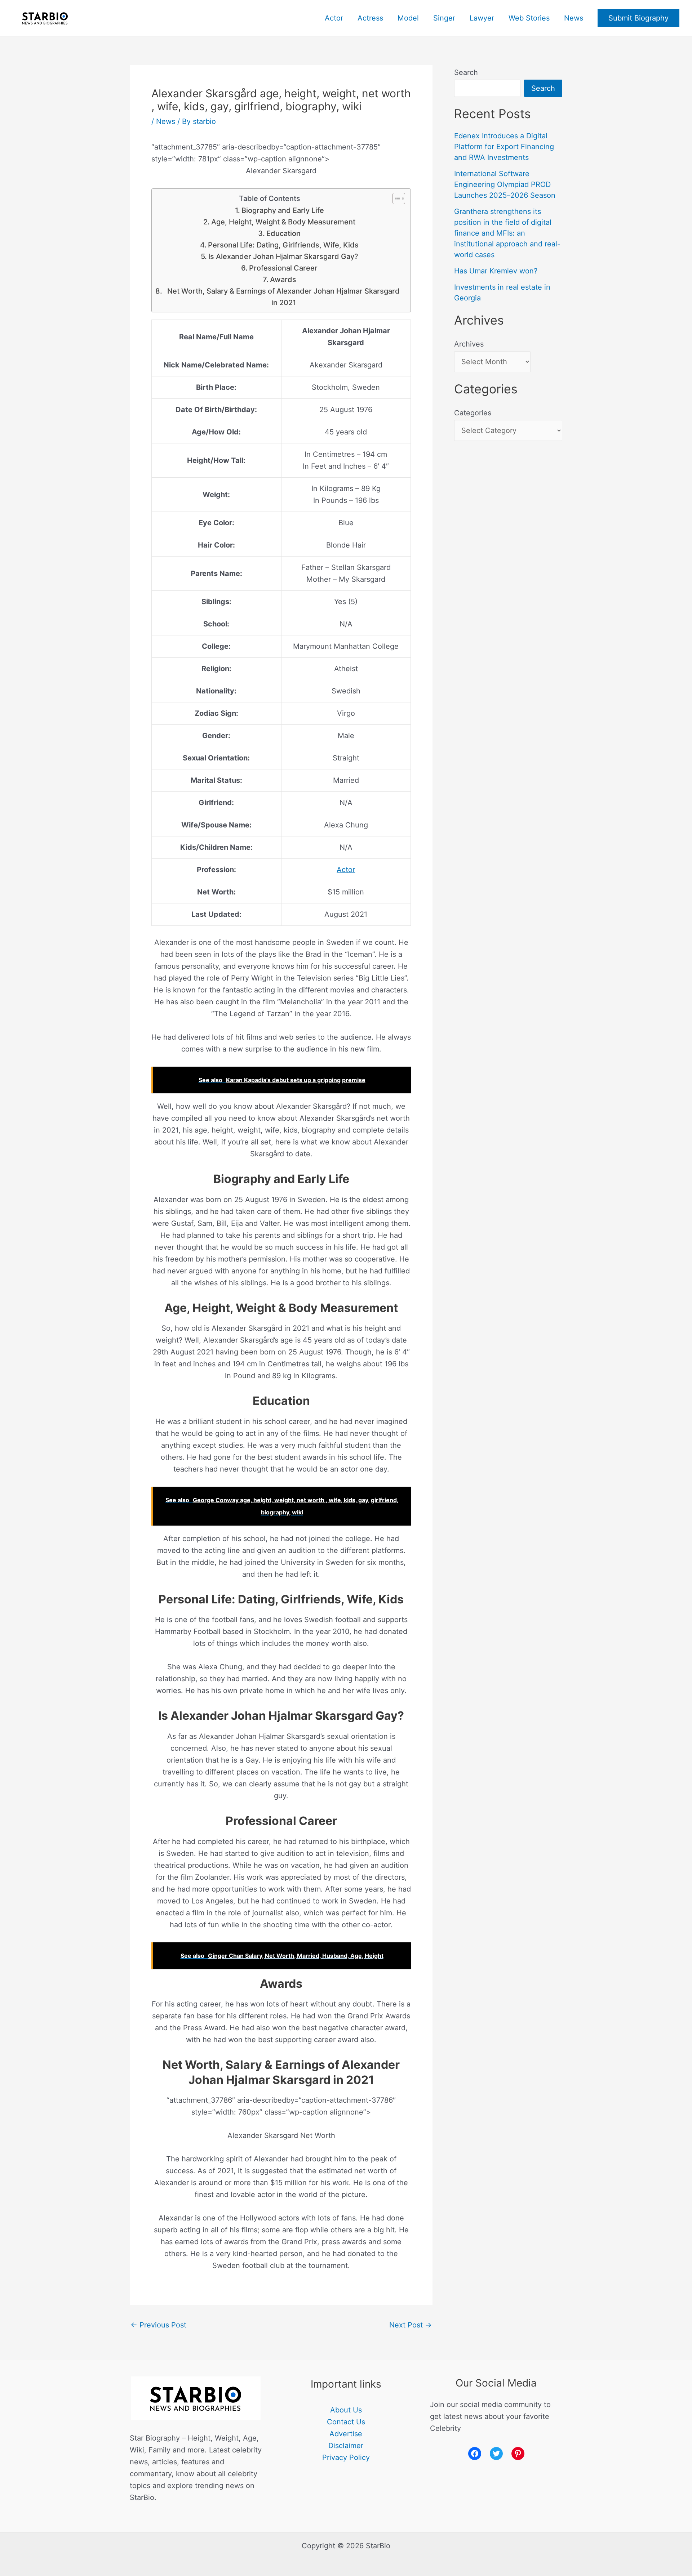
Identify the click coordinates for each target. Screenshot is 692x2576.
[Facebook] (475, 2454)
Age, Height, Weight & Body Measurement (283, 222)
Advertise (346, 2434)
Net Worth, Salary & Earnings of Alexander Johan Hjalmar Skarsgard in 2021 (283, 297)
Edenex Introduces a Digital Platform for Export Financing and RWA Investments (504, 147)
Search (466, 72)
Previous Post (158, 2325)
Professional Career (283, 268)
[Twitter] (496, 2454)
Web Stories (529, 18)
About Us (346, 2410)
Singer (444, 18)
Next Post (411, 2325)
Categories (473, 413)
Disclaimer (346, 2446)
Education (283, 233)
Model (408, 18)
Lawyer (482, 18)
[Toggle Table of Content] (395, 198)
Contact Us (346, 2422)
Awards (283, 280)
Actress (370, 18)
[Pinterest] (518, 2454)
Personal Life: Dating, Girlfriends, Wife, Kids (283, 245)
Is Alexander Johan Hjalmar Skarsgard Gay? (283, 256)
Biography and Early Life (283, 210)
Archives (469, 344)
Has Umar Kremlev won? (496, 271)
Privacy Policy (346, 2457)
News (574, 18)
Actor (334, 18)
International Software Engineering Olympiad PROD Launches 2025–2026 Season (505, 184)
